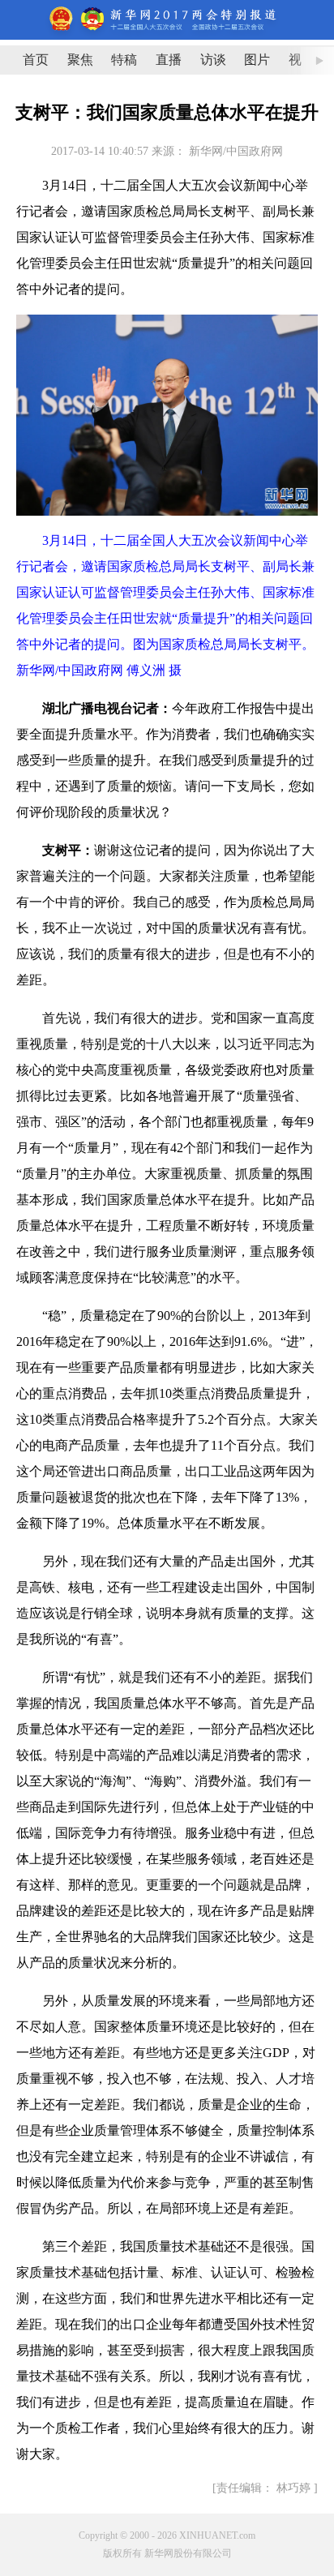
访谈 (213, 60)
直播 (169, 60)
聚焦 (80, 60)
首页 (36, 60)
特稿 (124, 60)
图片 (257, 60)
